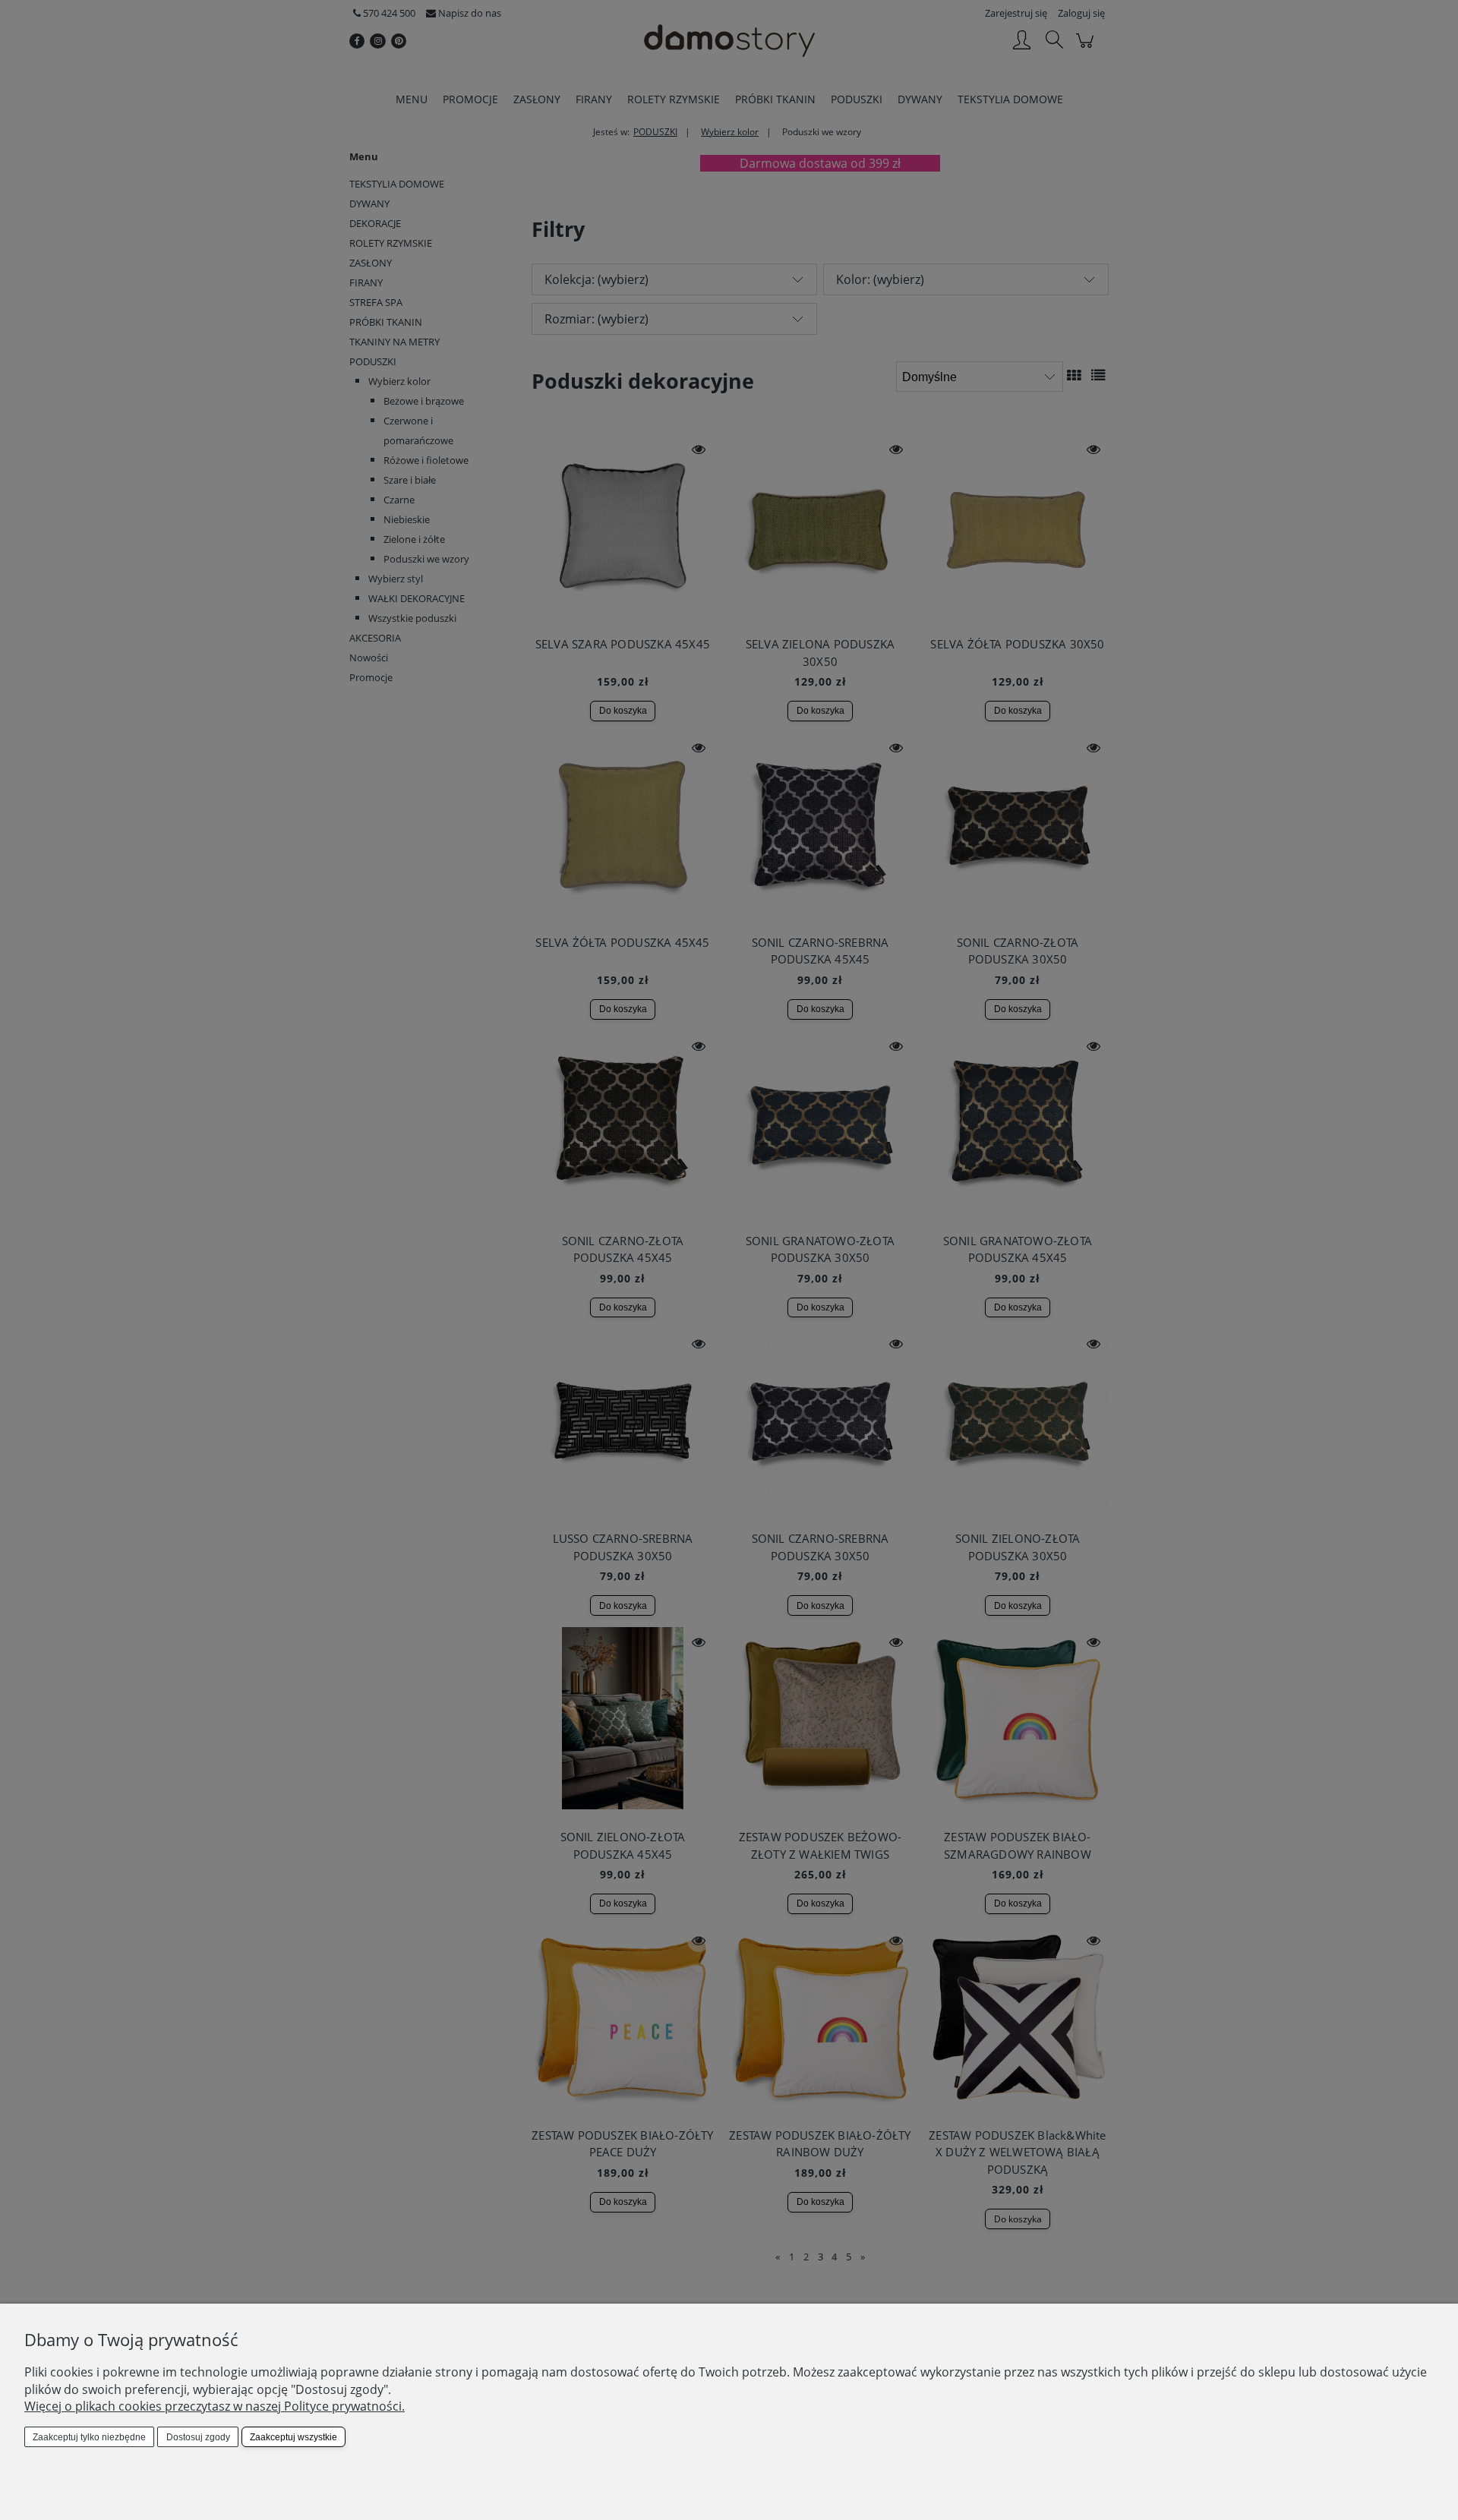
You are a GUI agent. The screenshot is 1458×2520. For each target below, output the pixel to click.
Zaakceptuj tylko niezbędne (89, 2437)
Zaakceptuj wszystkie (293, 2437)
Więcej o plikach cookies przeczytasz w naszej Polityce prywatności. (215, 2406)
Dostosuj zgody (198, 2437)
